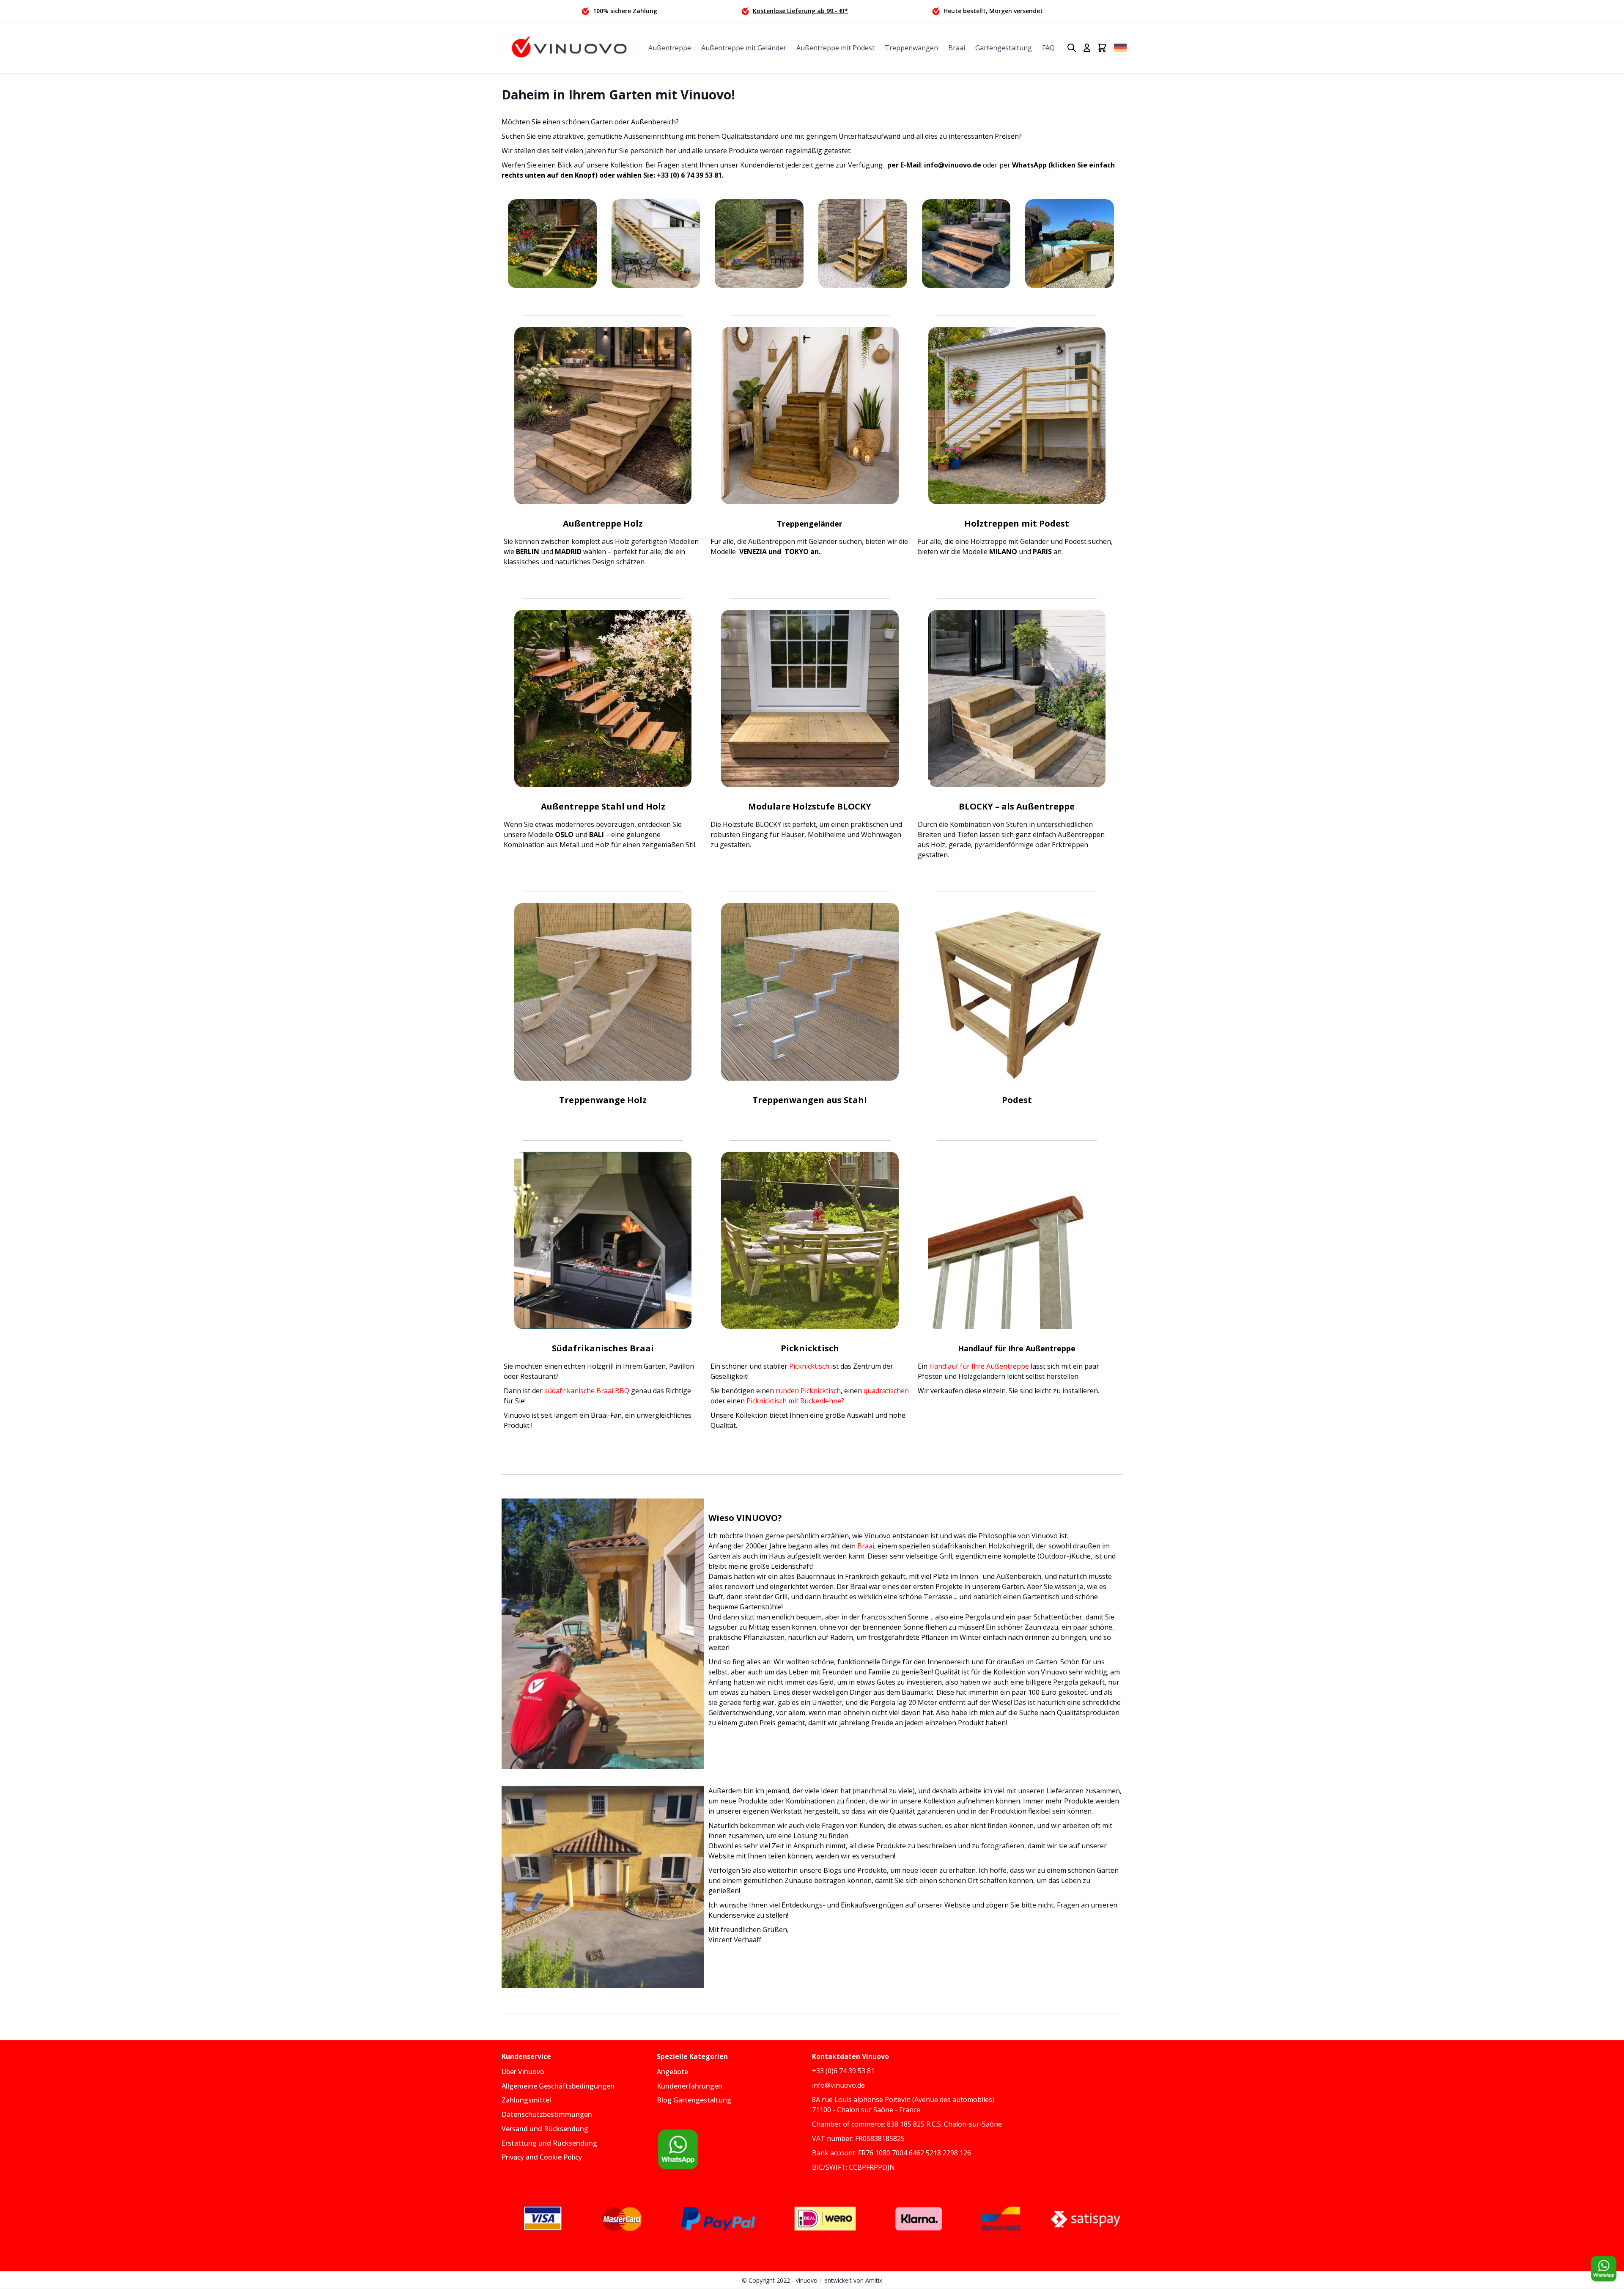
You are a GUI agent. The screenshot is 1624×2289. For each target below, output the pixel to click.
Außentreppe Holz (603, 523)
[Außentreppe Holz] (552, 244)
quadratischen (886, 1391)
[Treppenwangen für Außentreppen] (603, 992)
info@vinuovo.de (953, 165)
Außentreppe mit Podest (835, 48)
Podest (1017, 1100)
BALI (596, 834)
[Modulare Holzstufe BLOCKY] (810, 699)
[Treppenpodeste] (1070, 244)
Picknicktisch (809, 1366)
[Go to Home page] (569, 48)
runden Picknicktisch (808, 1391)
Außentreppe (670, 48)
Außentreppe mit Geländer (744, 48)
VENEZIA (754, 552)
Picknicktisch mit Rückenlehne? (795, 1401)
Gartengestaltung (1004, 48)
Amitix (874, 2280)
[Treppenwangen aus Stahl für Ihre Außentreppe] (810, 992)
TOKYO (796, 552)
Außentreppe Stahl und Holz (603, 806)
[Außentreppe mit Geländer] (656, 244)
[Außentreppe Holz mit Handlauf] (1017, 1240)
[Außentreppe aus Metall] (966, 244)
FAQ (1048, 48)
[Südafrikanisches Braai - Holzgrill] (603, 1240)
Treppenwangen (911, 48)
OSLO (565, 834)
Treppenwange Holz (603, 1100)
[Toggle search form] (1072, 48)
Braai (957, 48)
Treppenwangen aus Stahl (810, 1100)
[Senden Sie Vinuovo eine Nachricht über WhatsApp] (1604, 2269)
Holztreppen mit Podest (1017, 523)
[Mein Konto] (1087, 48)
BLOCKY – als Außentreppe (1017, 806)
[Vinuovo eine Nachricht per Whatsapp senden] (734, 2149)
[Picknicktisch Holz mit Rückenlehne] (810, 1240)
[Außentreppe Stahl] (603, 699)
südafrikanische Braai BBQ (587, 1391)
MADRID (567, 552)
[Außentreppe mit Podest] (759, 244)
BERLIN (528, 552)
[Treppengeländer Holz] (810, 416)
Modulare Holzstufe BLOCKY (810, 806)
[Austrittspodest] (1017, 992)
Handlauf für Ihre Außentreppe (979, 1366)
